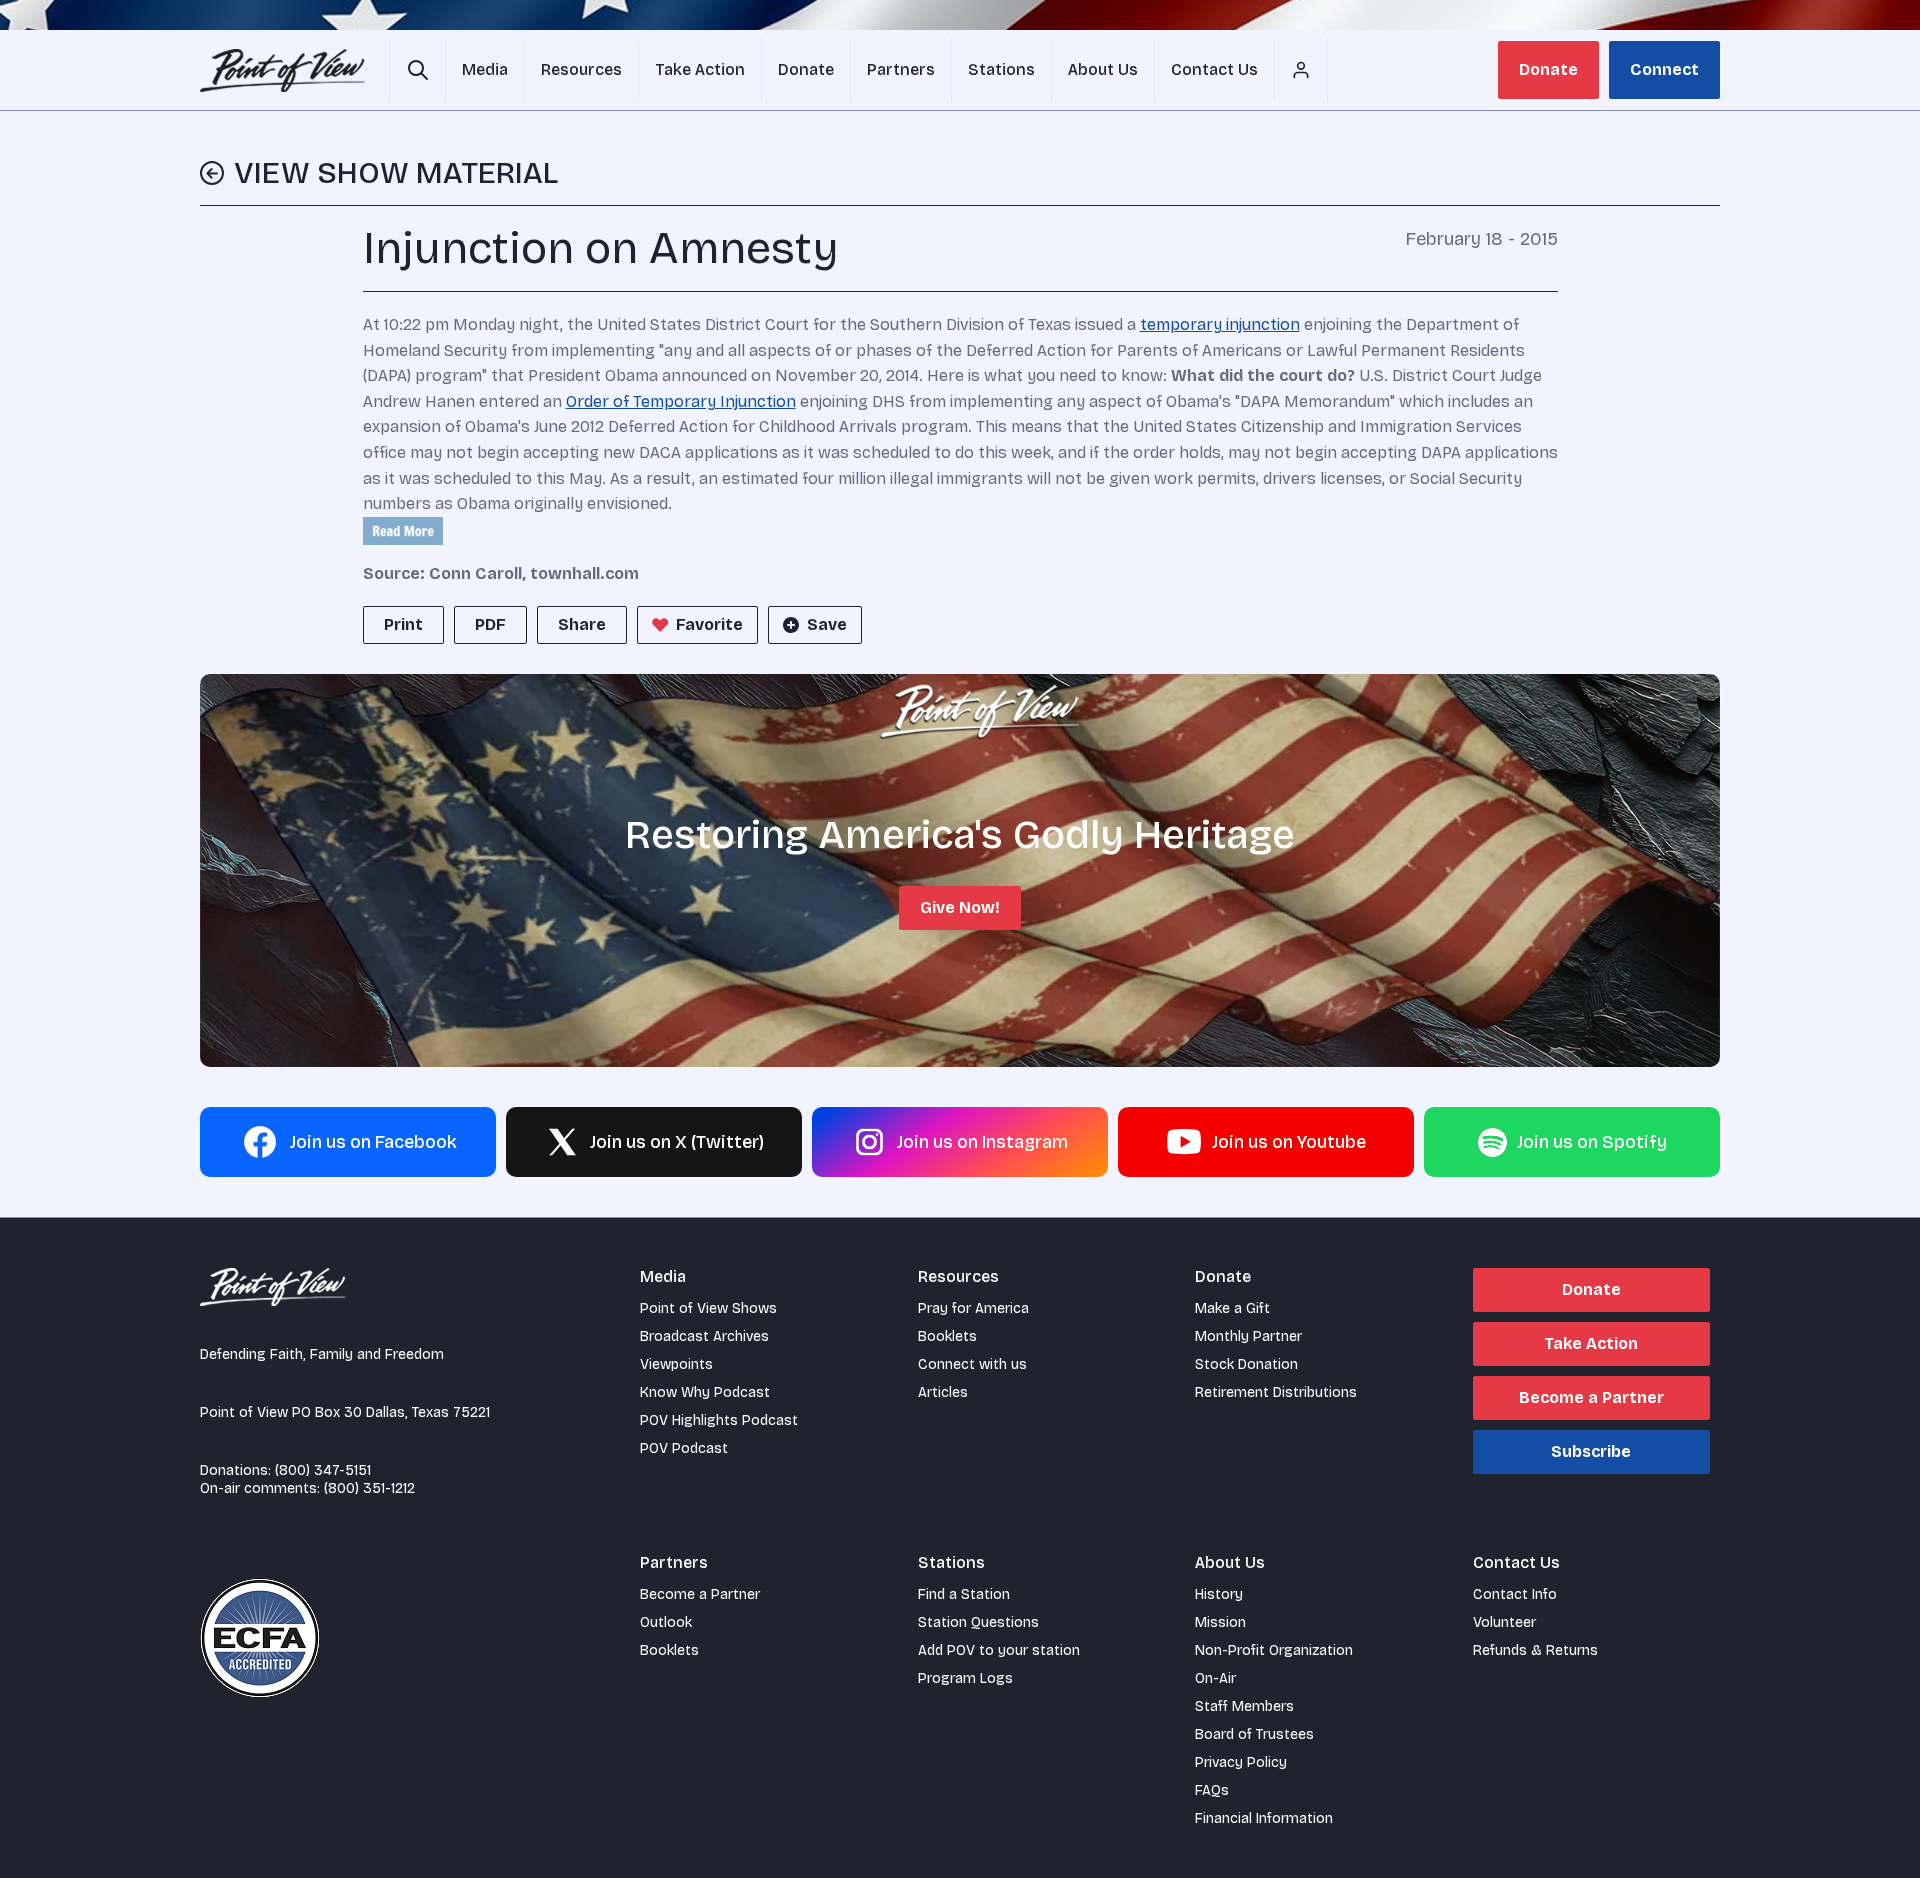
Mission (1220, 1622)
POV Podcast (684, 1448)
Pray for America (973, 1308)
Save (827, 624)
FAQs (1212, 1790)
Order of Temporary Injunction (681, 401)
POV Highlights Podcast (719, 1420)
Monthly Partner (1248, 1336)
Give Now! (960, 907)
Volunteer (1504, 1622)
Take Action (1591, 1343)
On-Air (1215, 1678)
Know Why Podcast (705, 1392)
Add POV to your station (999, 1650)
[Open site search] (417, 70)
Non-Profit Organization (1274, 1650)
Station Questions (978, 1622)
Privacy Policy (1241, 1762)
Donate (1548, 69)
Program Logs (965, 1678)
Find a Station (964, 1594)
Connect (1664, 69)
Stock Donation (1246, 1364)
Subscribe (1591, 1451)
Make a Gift (1232, 1308)
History (1219, 1594)
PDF (490, 624)
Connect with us (972, 1364)
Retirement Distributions (1276, 1392)
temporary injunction (1220, 324)
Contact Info (1515, 1594)
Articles (943, 1392)
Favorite (709, 624)
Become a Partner (1591, 1397)
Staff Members (1244, 1706)
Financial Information (1264, 1818)
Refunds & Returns (1535, 1650)
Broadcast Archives (704, 1336)
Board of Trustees (1254, 1734)
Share (582, 624)
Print (403, 624)
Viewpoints (676, 1364)
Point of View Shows (708, 1308)
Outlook (666, 1622)
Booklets (947, 1336)
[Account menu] (1301, 70)
